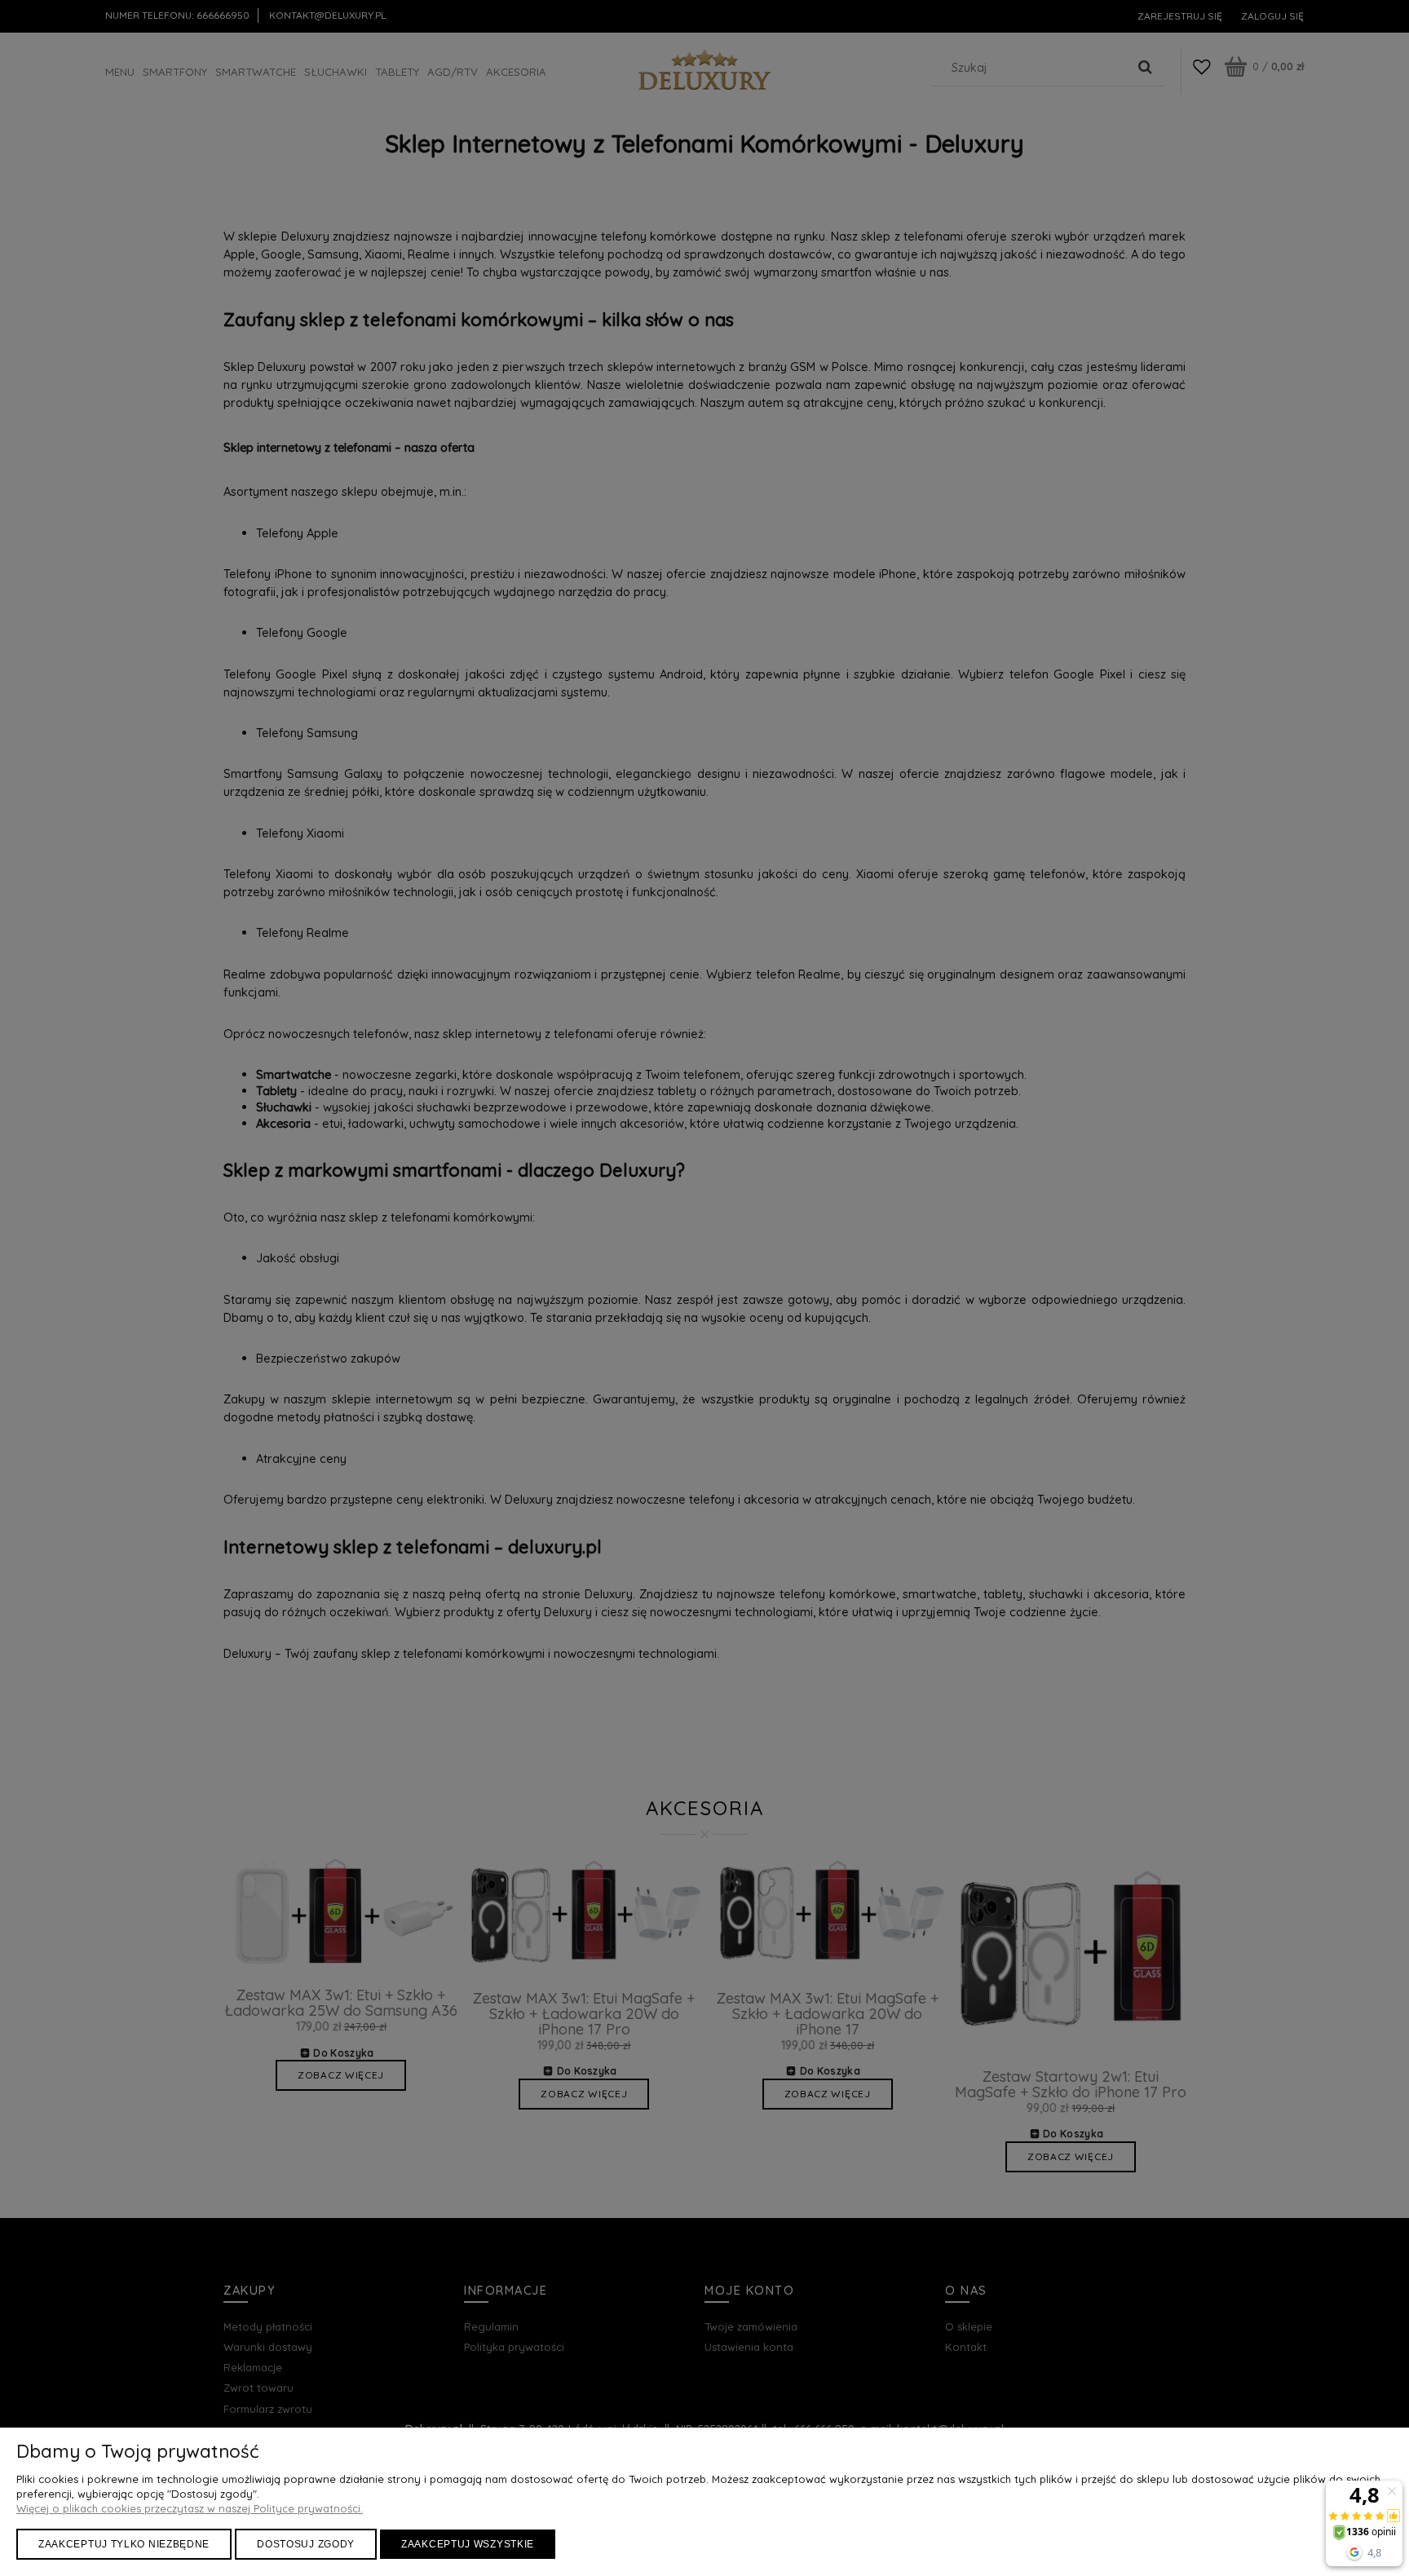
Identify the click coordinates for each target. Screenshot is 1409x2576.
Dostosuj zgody (306, 2544)
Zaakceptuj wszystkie (468, 2544)
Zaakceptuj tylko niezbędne (124, 2544)
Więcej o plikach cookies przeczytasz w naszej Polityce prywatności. (190, 2508)
